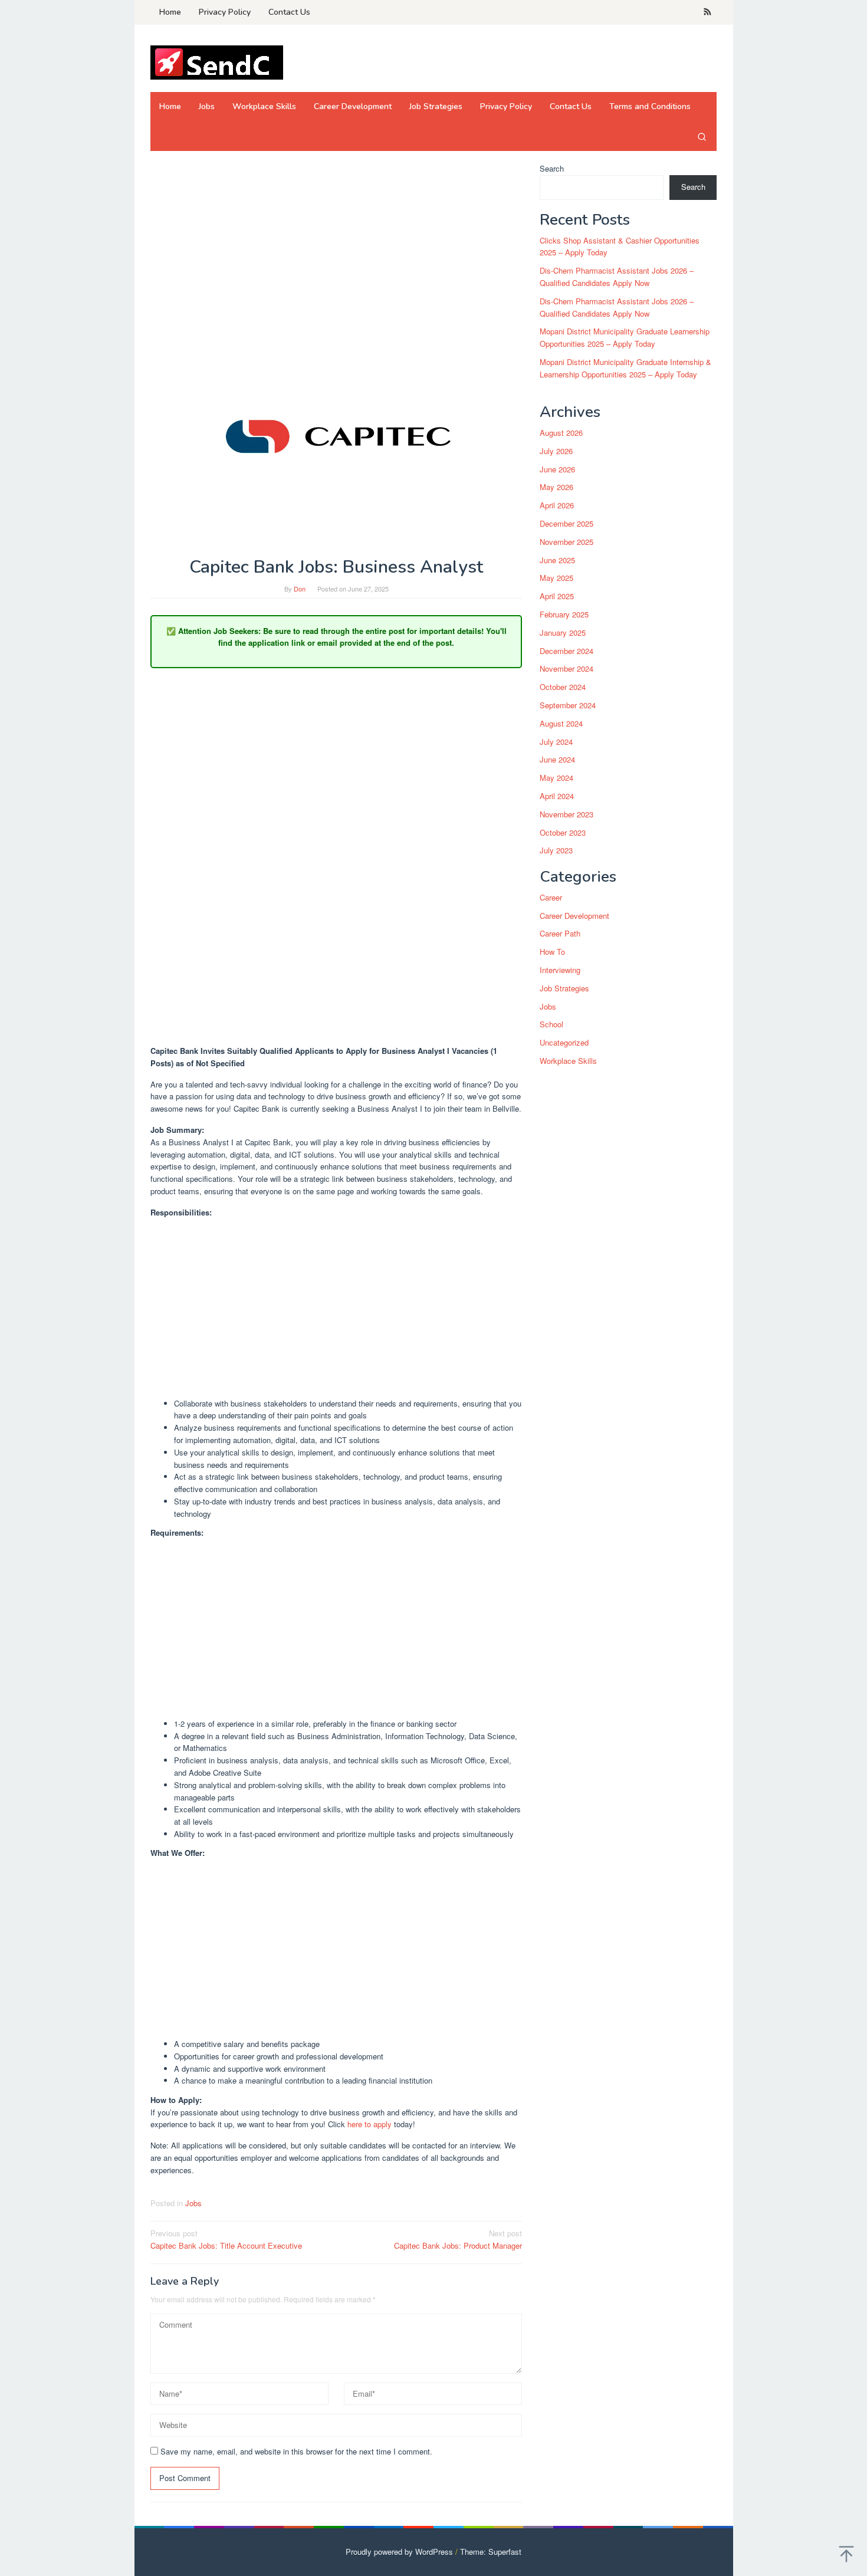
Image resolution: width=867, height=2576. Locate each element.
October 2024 (563, 687)
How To (552, 952)
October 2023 (563, 832)
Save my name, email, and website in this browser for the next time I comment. (296, 2451)
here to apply (370, 2124)
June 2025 (557, 560)
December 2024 (566, 651)
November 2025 (566, 542)
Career (551, 897)
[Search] (702, 136)
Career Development (574, 916)
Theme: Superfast (491, 2552)
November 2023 (566, 814)
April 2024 (557, 796)
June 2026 (557, 469)
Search (552, 168)
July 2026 (556, 451)
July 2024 (556, 742)
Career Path (560, 934)
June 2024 (557, 760)
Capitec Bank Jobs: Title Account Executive (226, 2239)
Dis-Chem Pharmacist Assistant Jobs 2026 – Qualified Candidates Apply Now (617, 277)
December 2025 (566, 523)
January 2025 (563, 632)
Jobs (193, 2203)
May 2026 (556, 487)
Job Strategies (564, 988)
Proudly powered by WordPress (399, 2552)
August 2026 (561, 433)
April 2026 (557, 506)
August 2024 (561, 723)
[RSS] (707, 12)
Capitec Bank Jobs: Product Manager (458, 2239)
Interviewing (560, 970)
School (551, 1025)
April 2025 (557, 597)
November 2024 (566, 669)
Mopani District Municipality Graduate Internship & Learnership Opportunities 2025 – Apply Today (625, 368)
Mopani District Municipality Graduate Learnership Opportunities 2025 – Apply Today (625, 338)
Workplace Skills (568, 1061)
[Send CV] (217, 62)
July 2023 (556, 851)
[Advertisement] (336, 250)
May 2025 (556, 578)
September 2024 (568, 705)
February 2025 (564, 614)
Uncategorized (564, 1043)
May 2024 (556, 778)
